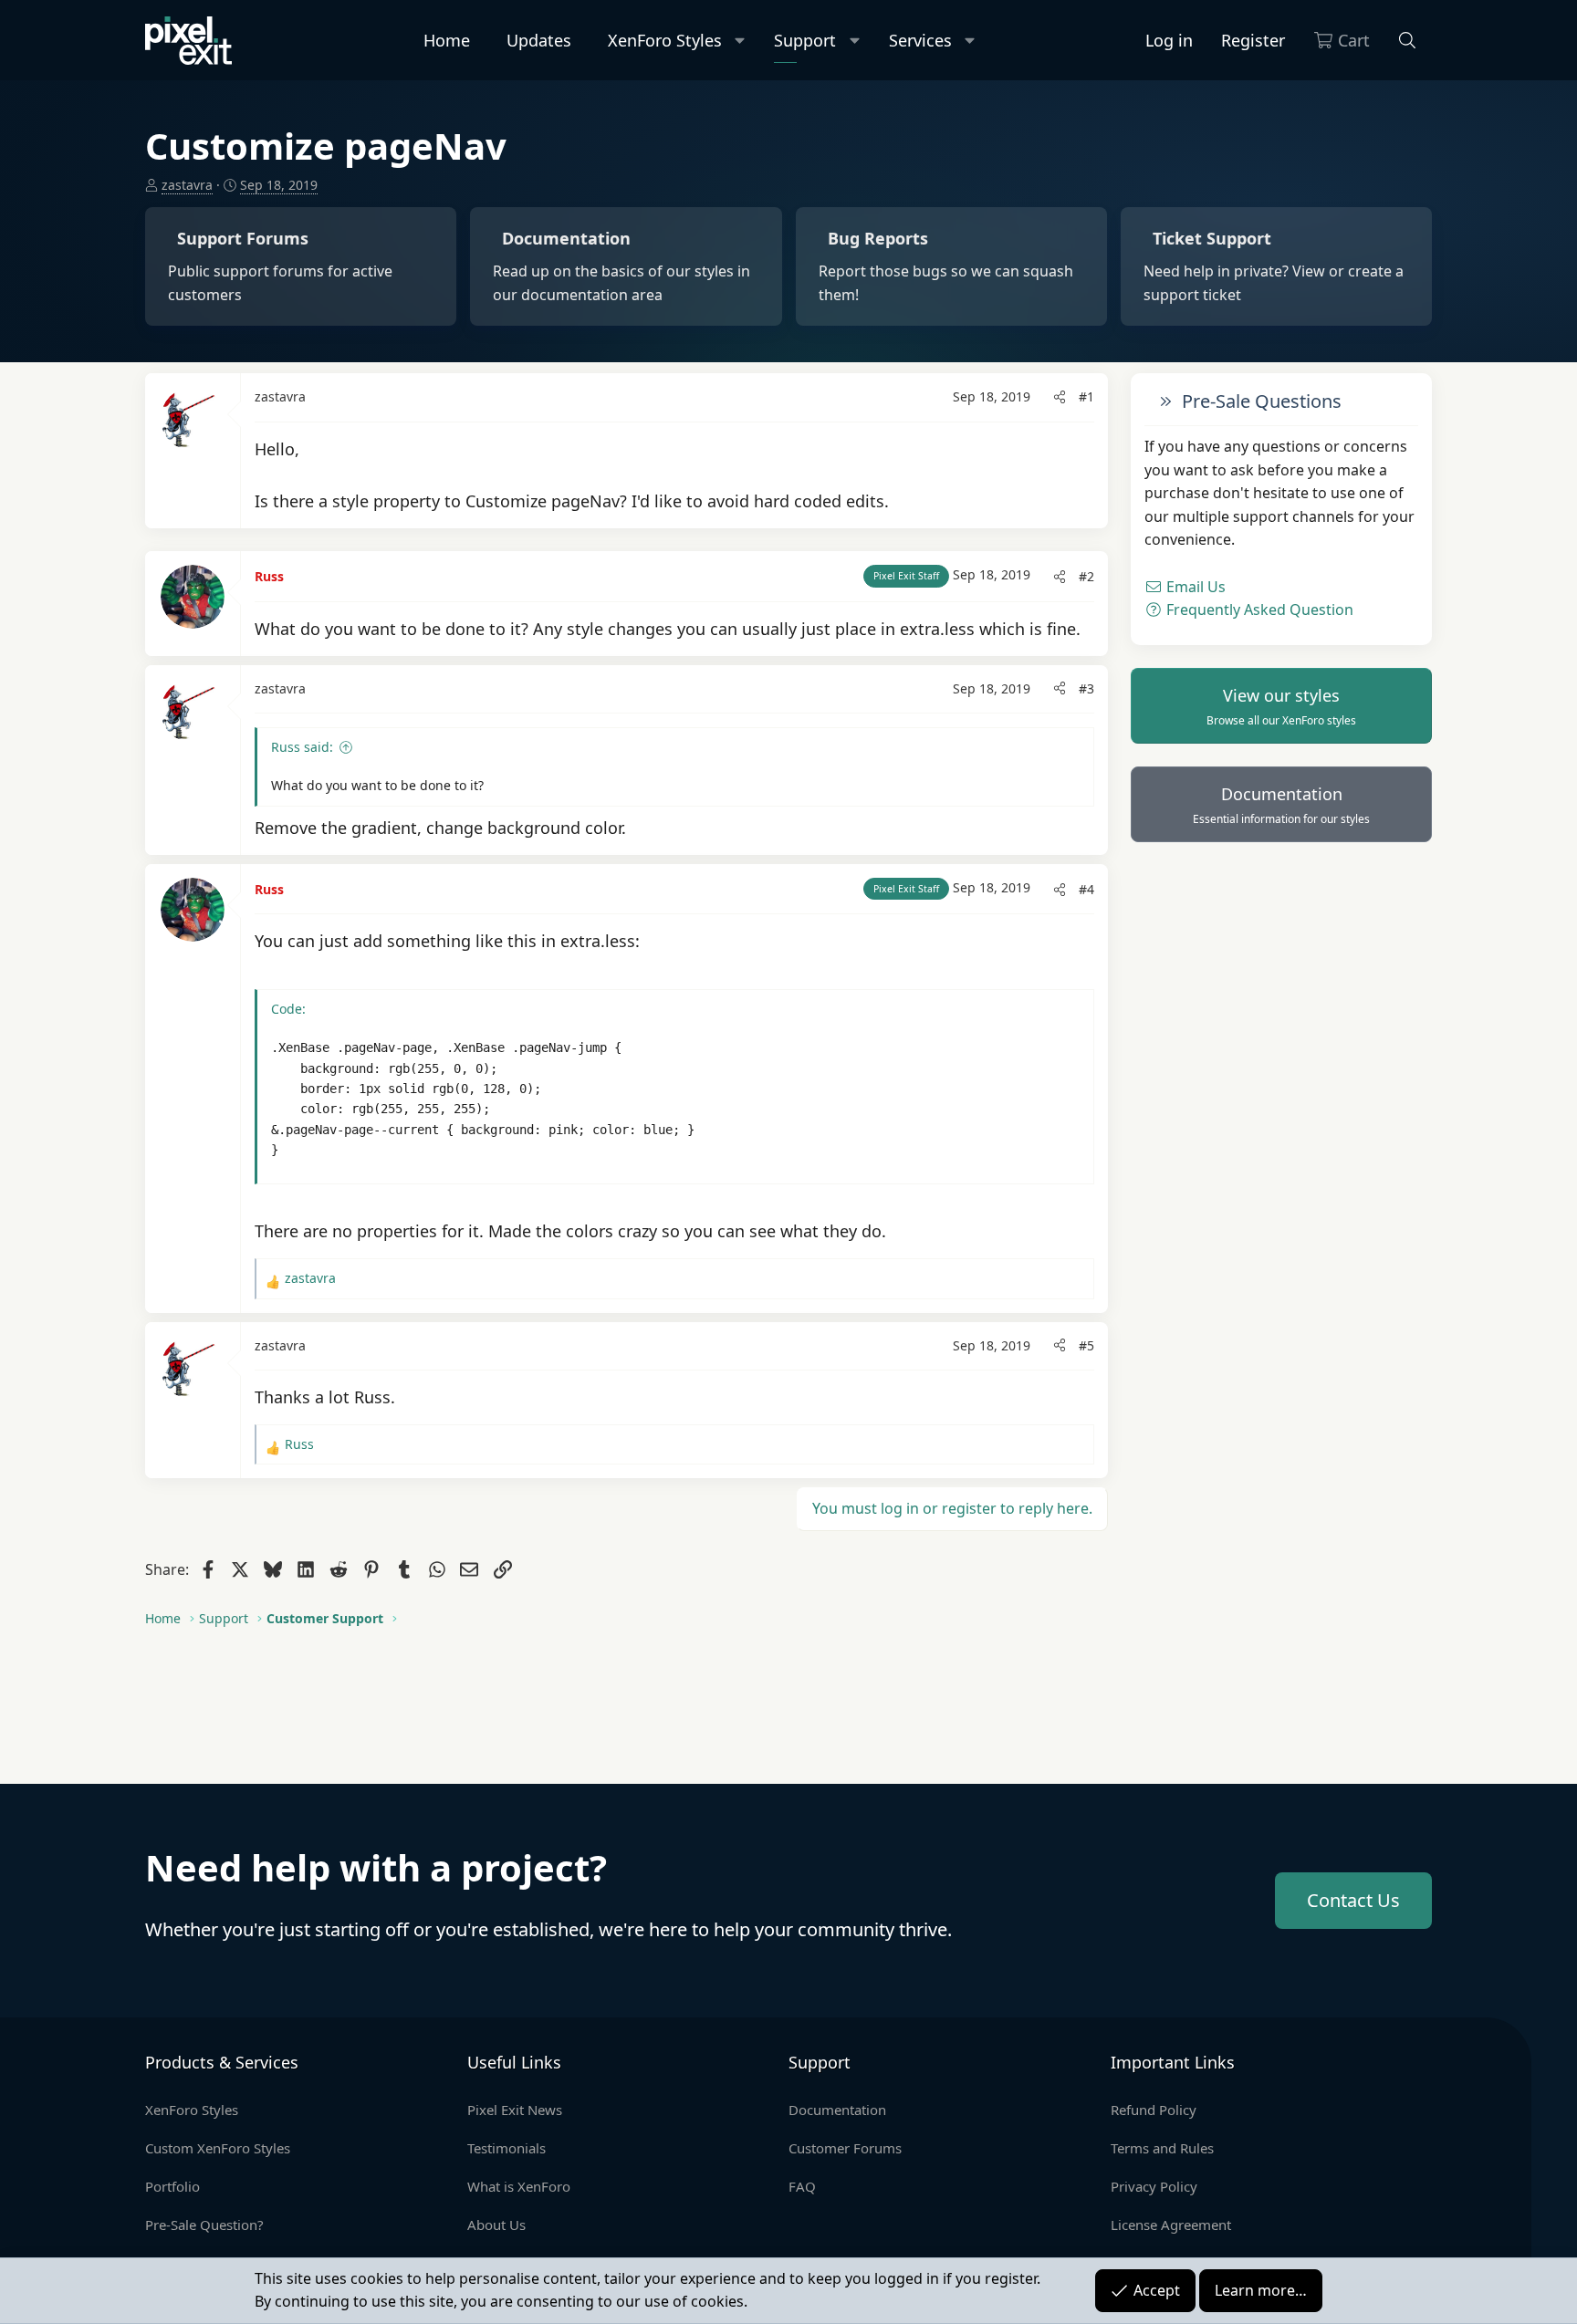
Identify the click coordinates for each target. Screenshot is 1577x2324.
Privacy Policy (1154, 2186)
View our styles (1281, 706)
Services (920, 40)
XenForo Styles (665, 40)
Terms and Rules (1162, 2148)
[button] (741, 41)
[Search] (1408, 41)
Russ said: (302, 747)
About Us (496, 2225)
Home (447, 40)
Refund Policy (1154, 2110)
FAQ (802, 2186)
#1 (1086, 396)
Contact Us (1353, 1900)
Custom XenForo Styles (218, 2148)
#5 (1086, 1345)
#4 (1086, 889)
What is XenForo (519, 2186)
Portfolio (172, 2186)
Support (805, 40)
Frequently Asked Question (1258, 610)
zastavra (187, 185)
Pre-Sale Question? (204, 2225)
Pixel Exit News (515, 2110)
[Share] (1060, 397)
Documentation (1281, 805)
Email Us (1194, 587)
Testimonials (507, 2148)
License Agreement (1171, 2225)
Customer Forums (845, 2148)
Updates (539, 40)
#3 (1086, 688)
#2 (1086, 576)
